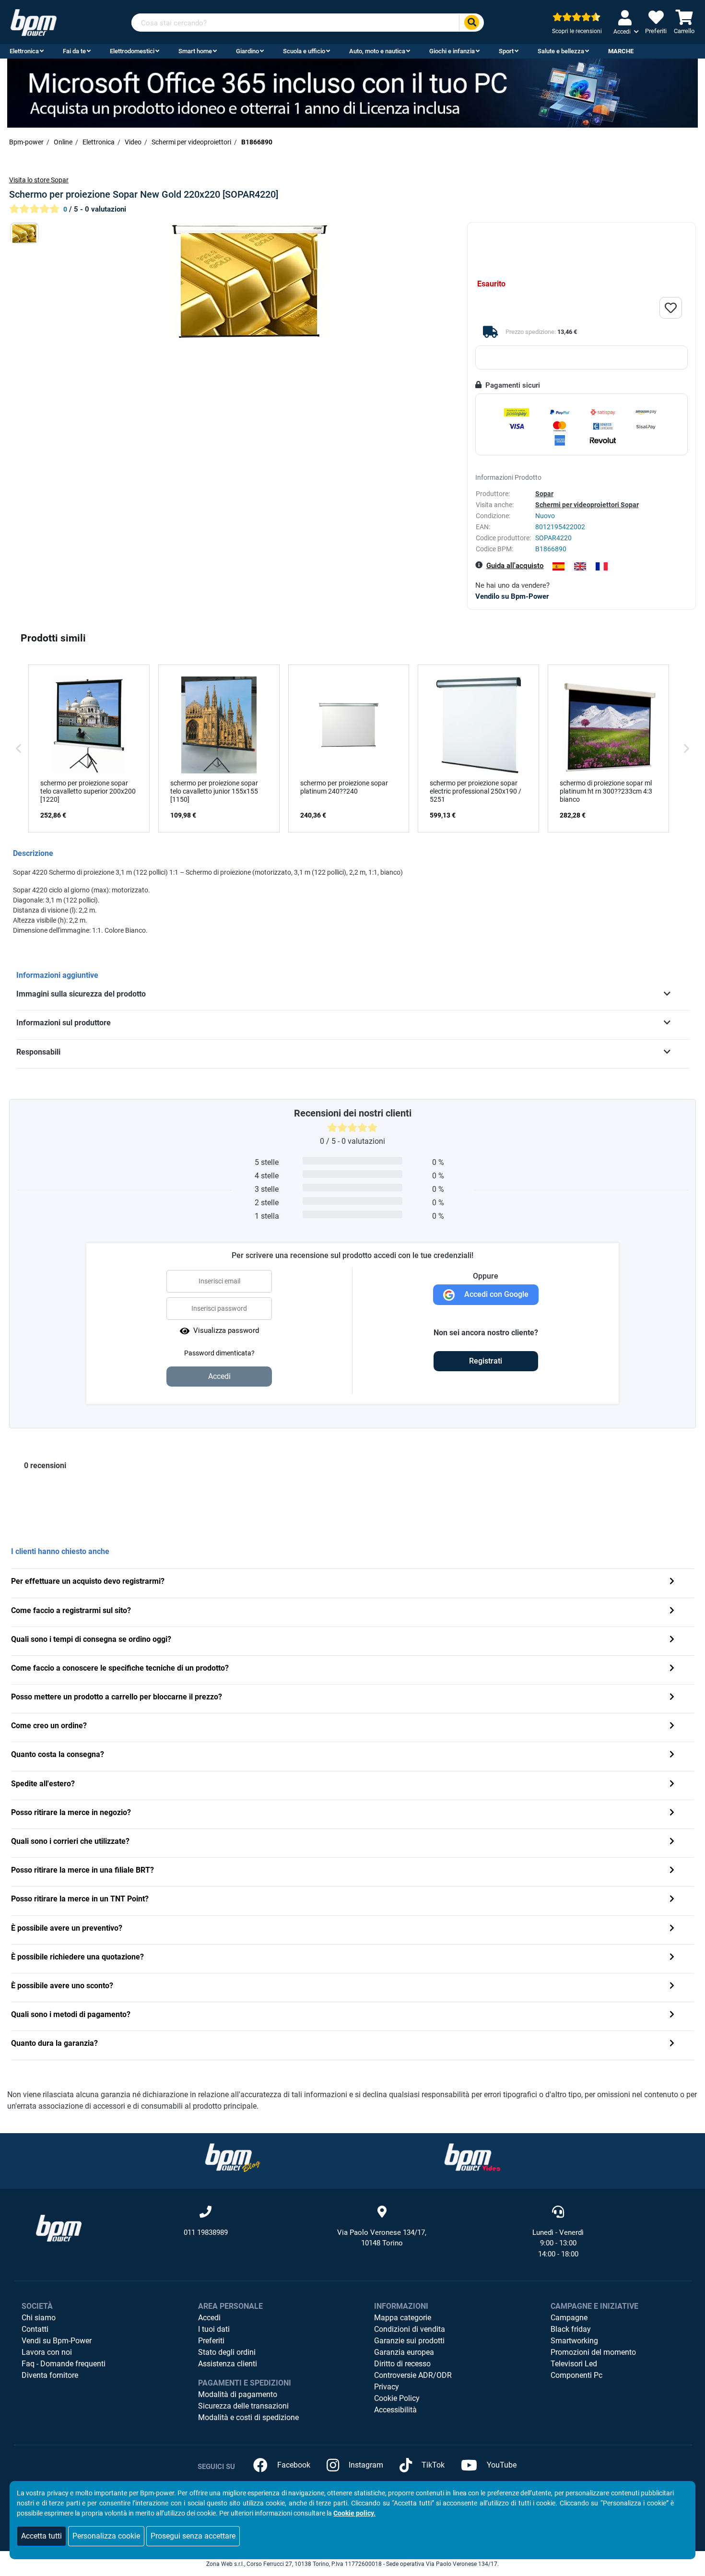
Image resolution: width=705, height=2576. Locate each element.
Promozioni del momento (593, 2352)
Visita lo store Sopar (39, 180)
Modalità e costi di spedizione (248, 2417)
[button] (19, 748)
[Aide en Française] (602, 566)
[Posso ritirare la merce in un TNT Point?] (672, 1900)
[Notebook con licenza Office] (352, 93)
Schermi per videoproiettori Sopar (587, 505)
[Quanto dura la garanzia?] (672, 2044)
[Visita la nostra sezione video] (472, 2157)
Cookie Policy (397, 2398)
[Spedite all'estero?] (672, 1785)
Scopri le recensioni (577, 31)
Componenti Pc (576, 2375)
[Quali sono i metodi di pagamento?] (672, 2015)
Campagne (569, 2318)
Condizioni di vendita (410, 2329)
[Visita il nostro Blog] (233, 2157)
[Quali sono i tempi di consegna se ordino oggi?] (672, 1640)
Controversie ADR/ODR (413, 2375)
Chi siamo (39, 2318)
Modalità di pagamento (238, 2394)
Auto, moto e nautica (377, 51)
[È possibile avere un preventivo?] (672, 1929)
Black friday (571, 2329)
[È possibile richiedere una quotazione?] (672, 1958)
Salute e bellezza (561, 51)
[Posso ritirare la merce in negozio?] (672, 1813)
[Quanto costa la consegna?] (672, 1755)
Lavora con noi (47, 2352)
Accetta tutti (41, 2536)
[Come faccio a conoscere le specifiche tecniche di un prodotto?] (672, 1669)
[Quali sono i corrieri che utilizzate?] (672, 1842)
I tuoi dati (214, 2329)
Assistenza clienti (228, 2364)
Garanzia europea (404, 2352)
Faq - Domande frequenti (64, 2364)
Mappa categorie (403, 2318)
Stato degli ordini (227, 2352)
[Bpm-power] (34, 22)
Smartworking (574, 2341)
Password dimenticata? (219, 1353)
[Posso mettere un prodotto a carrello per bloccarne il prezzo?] (672, 1698)
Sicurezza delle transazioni (243, 2406)
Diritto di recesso (402, 2364)
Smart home (195, 51)
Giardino (247, 51)
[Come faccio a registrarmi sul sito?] (672, 1611)
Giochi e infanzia (452, 51)
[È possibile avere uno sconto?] (672, 1987)
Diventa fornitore (50, 2375)
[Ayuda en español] (558, 566)
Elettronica (24, 51)
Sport (506, 51)
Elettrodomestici (132, 51)
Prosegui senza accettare (193, 2536)
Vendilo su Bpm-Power (512, 596)
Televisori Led (574, 2364)
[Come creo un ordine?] (672, 1727)
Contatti (35, 2329)
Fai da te (74, 51)
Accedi (209, 2318)
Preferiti (211, 2341)
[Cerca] (471, 23)
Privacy (387, 2387)
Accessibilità (395, 2410)
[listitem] (89, 748)
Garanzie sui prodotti (409, 2341)
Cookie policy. (354, 2513)
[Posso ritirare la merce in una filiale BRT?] (672, 1871)
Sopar (544, 494)
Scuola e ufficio (304, 51)
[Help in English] (580, 566)
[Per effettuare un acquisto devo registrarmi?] (672, 1582)
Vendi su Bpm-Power (57, 2341)
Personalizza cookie (106, 2536)
